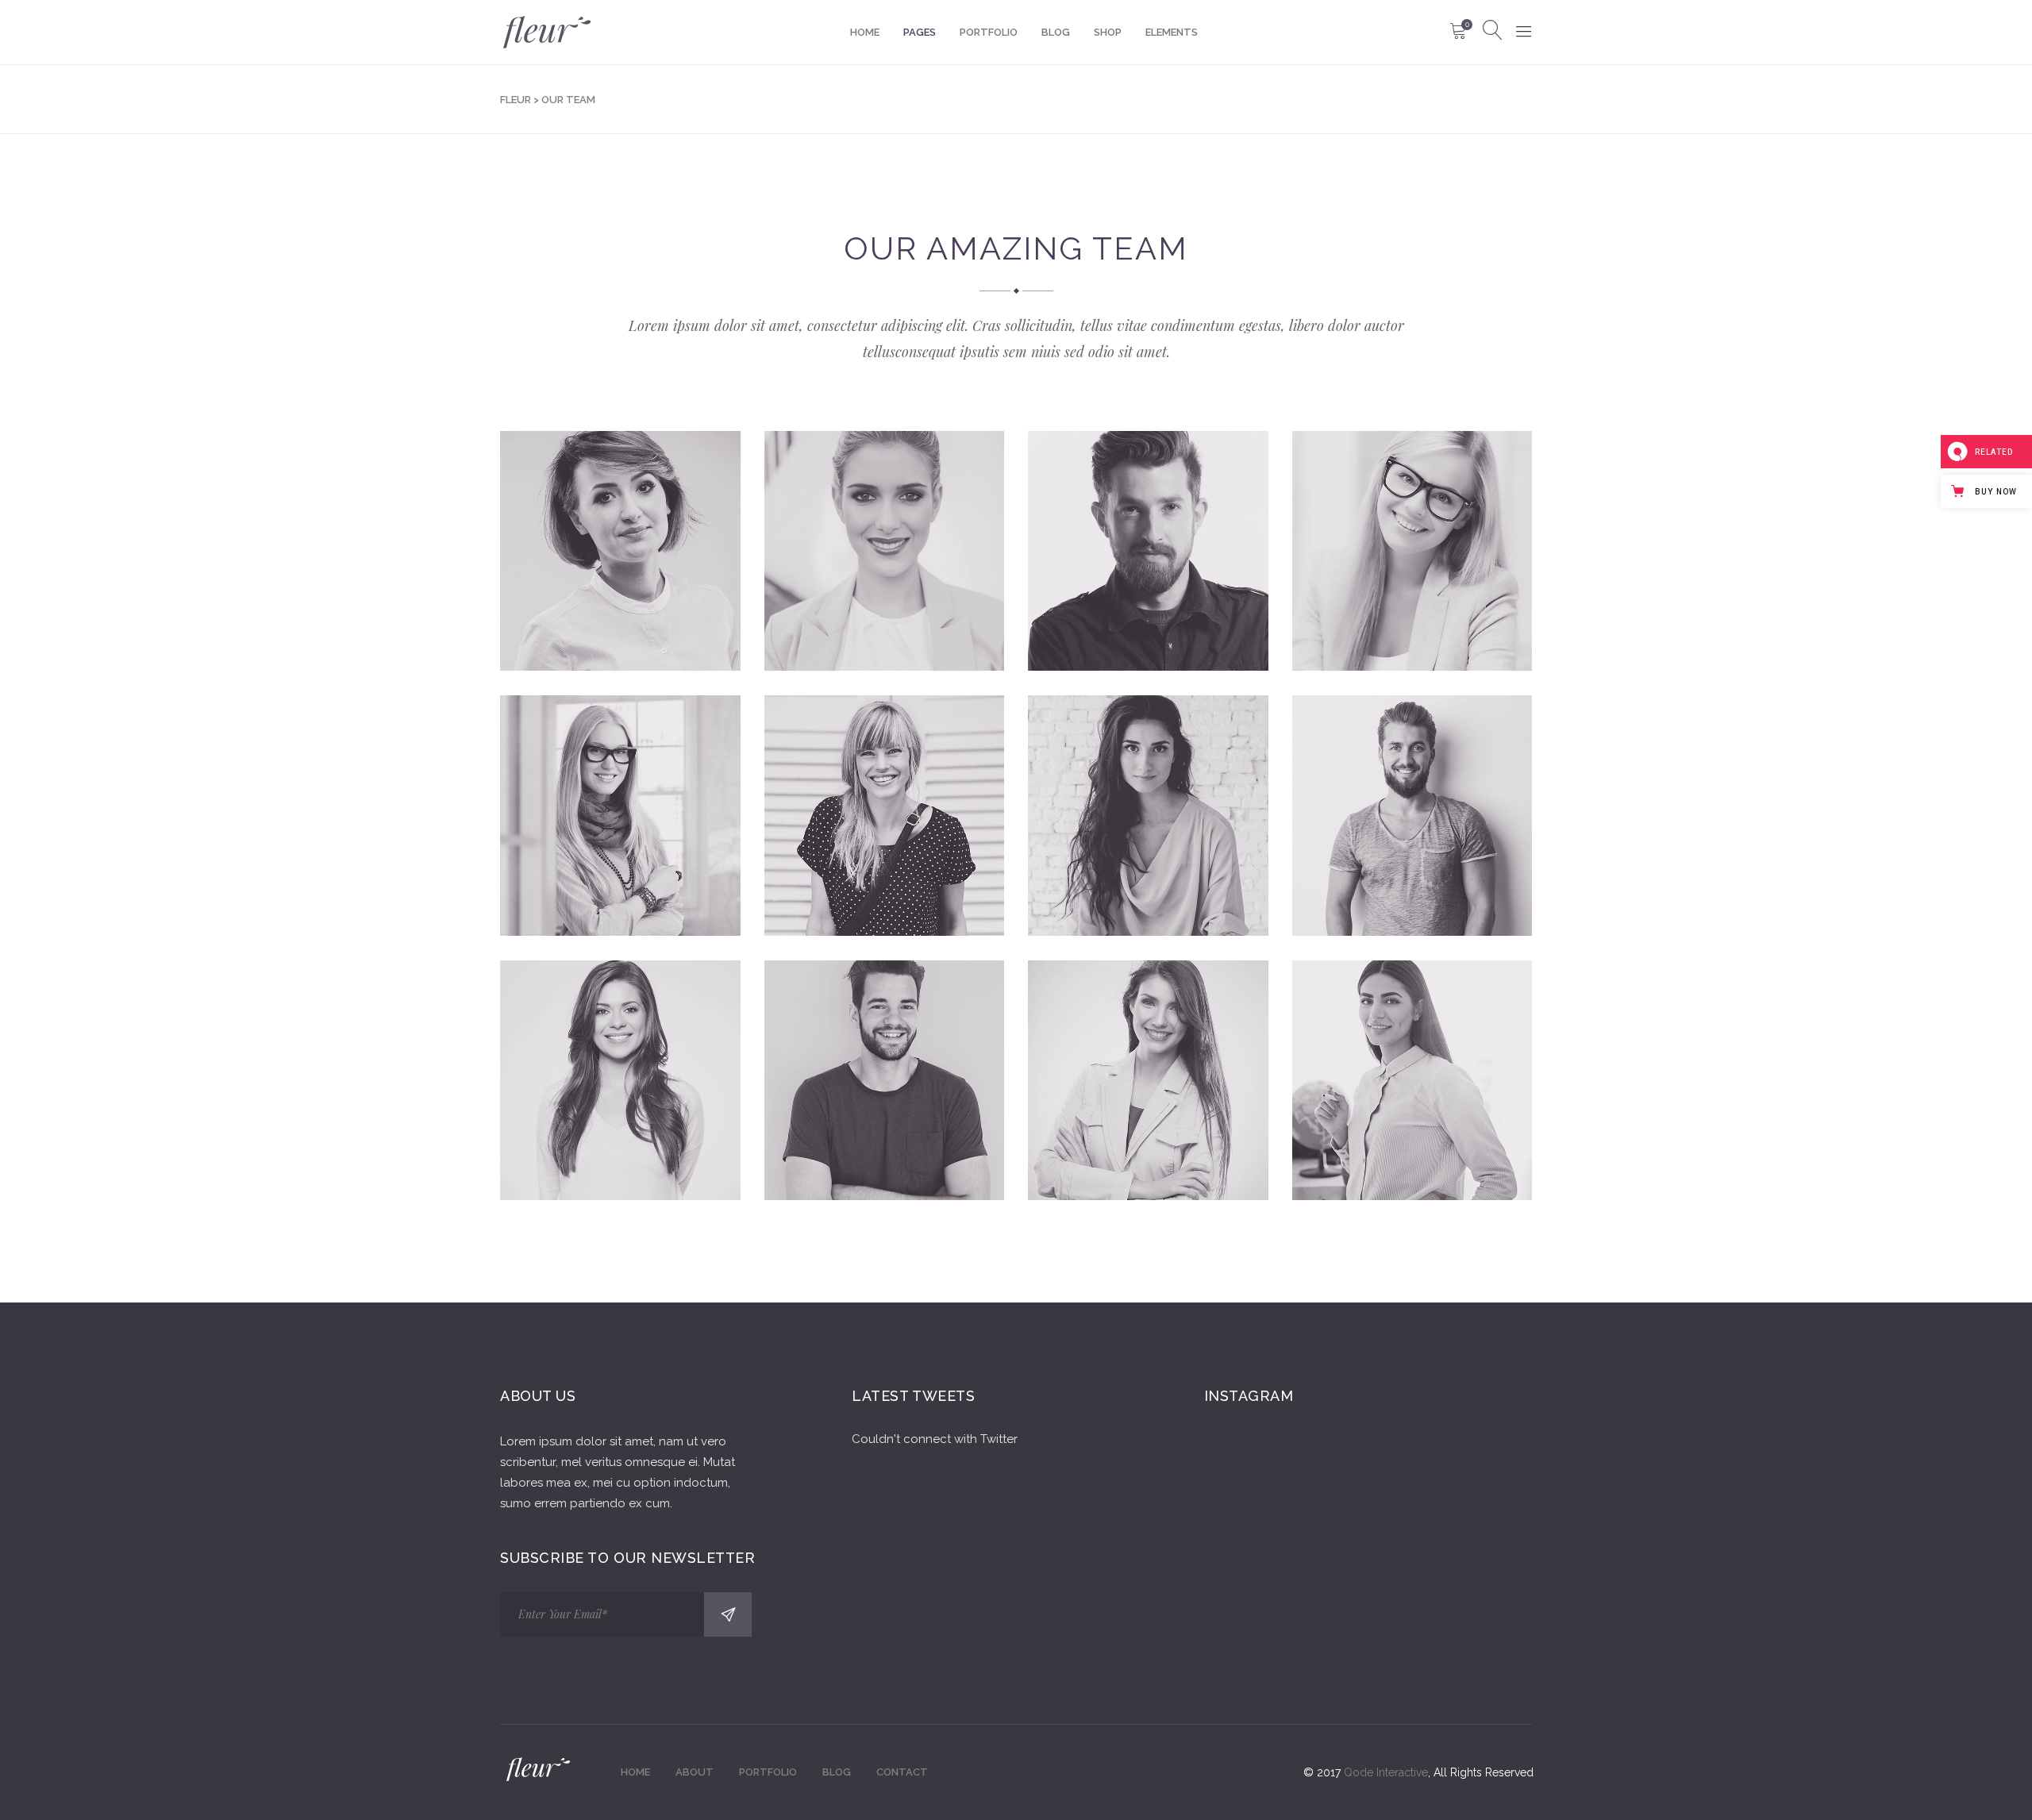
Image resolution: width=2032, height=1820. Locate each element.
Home (635, 1772)
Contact (902, 1772)
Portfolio (768, 1772)
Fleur (516, 100)
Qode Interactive (1386, 1772)
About (695, 1772)
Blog (837, 1772)
